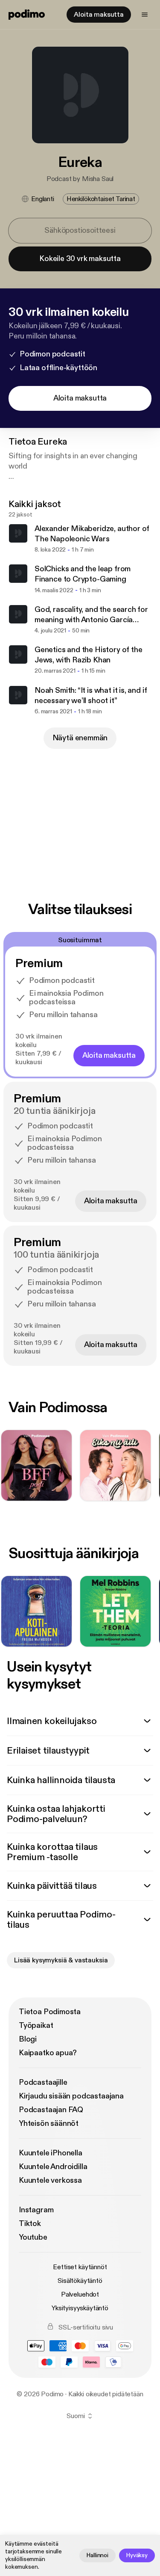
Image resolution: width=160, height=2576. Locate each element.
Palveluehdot (80, 2294)
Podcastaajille (43, 2082)
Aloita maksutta (99, 15)
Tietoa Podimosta (50, 2012)
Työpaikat (36, 2025)
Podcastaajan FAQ (51, 2110)
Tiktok (30, 2224)
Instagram (36, 2210)
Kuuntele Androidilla (53, 2167)
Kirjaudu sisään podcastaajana (71, 2096)
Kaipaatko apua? (48, 2053)
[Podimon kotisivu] (27, 15)
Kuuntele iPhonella (51, 2153)
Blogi (28, 2039)
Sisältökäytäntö (80, 2281)
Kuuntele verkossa (50, 2180)
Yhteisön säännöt (49, 2123)
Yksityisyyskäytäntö (80, 2308)
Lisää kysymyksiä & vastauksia (61, 1960)
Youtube (33, 2237)
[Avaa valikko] (145, 15)
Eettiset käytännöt (80, 2267)
